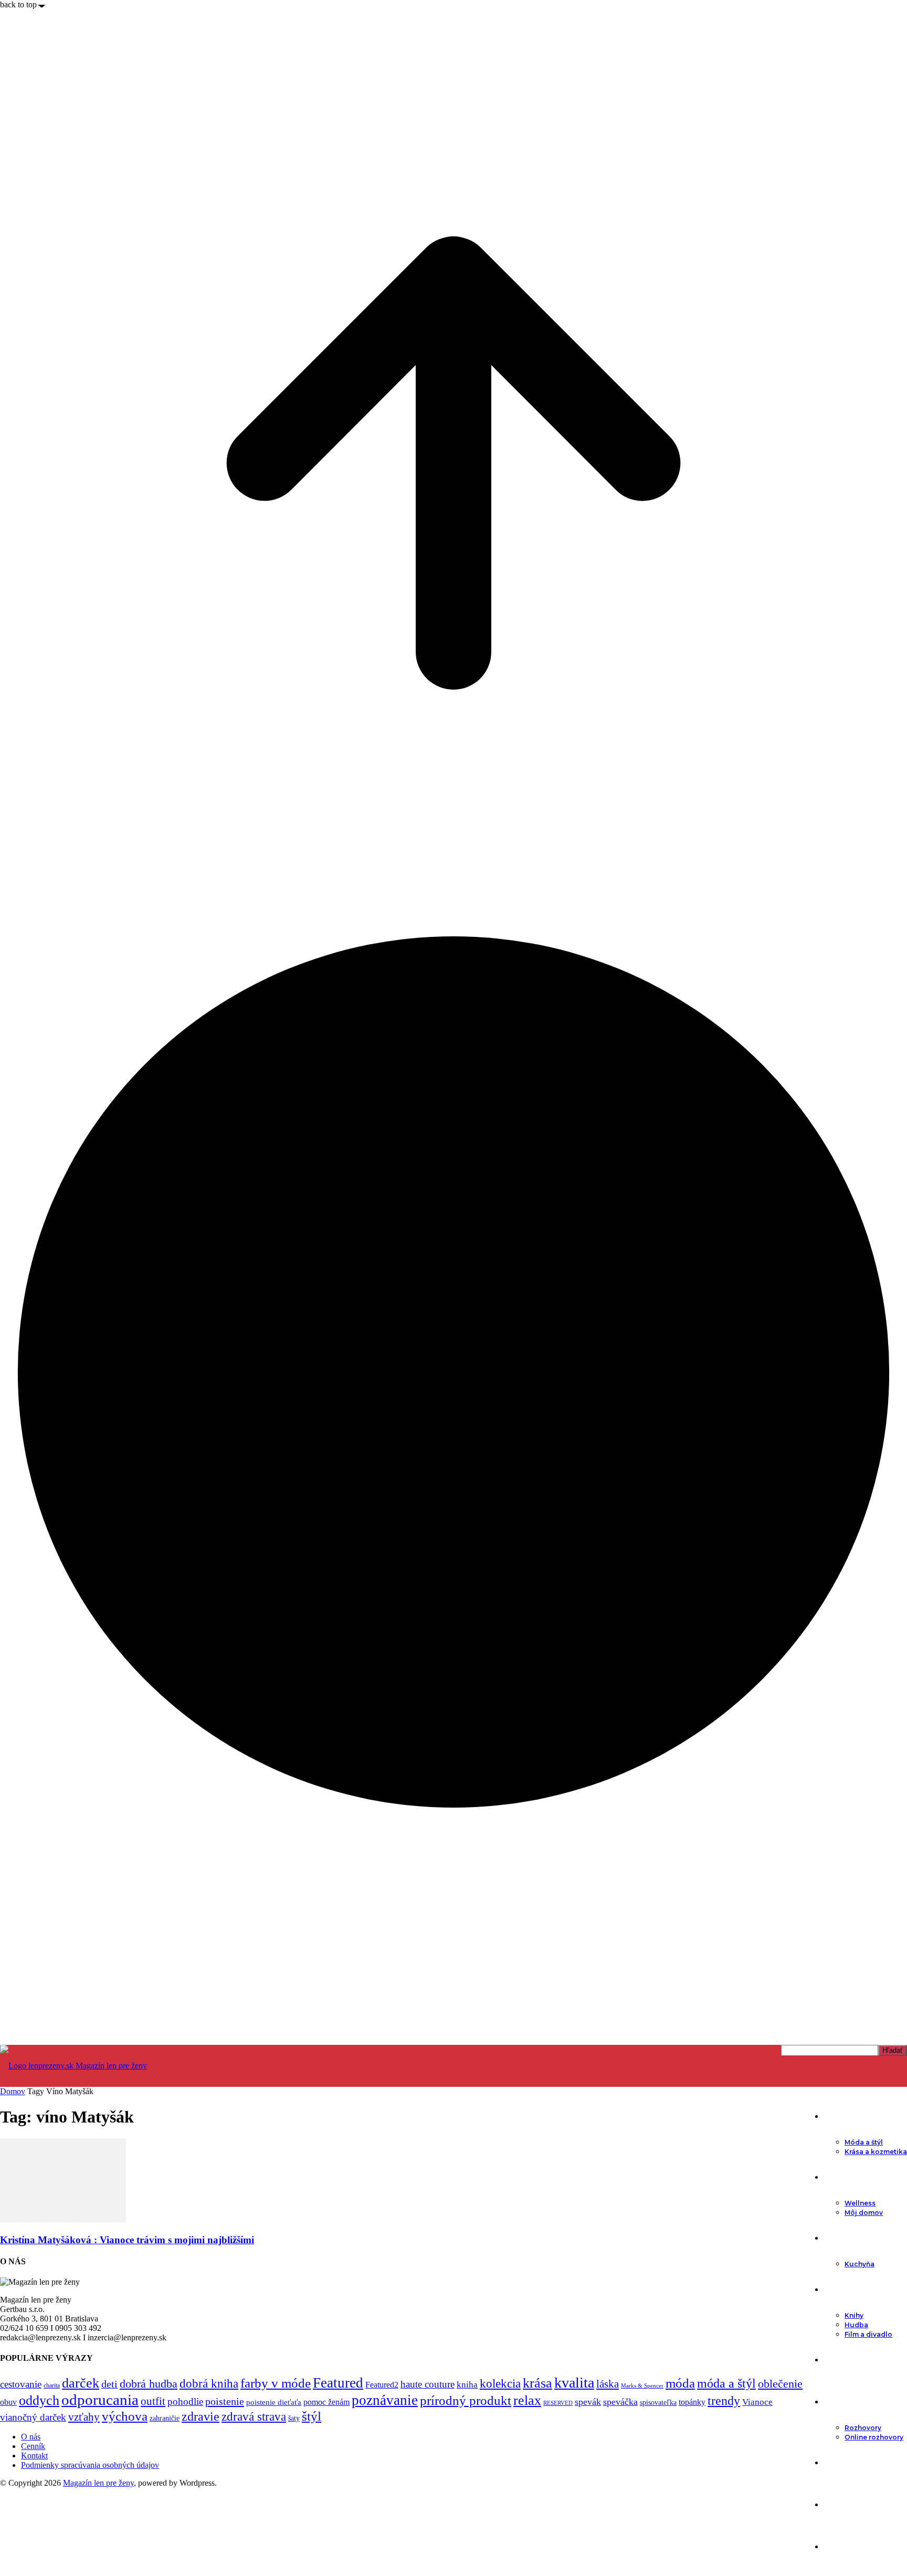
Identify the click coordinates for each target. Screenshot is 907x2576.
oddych (39, 2400)
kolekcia (500, 2383)
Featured (338, 2383)
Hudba (856, 2325)
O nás (31, 2437)
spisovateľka (658, 2402)
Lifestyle (840, 2177)
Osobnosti (844, 2402)
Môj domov (864, 2213)
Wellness (860, 2203)
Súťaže (836, 2547)
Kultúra (837, 2289)
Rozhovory (863, 2428)
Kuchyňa (859, 2264)
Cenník (33, 2446)
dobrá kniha (209, 2384)
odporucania (100, 2400)
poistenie (225, 2401)
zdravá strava (254, 2416)
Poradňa (840, 2360)
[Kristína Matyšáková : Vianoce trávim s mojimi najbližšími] (63, 2219)
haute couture (428, 2384)
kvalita (574, 2383)
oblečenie (780, 2384)
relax (527, 2400)
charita (52, 2385)
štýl (312, 2416)
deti (109, 2384)
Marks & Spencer (642, 2385)
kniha (467, 2385)
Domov (13, 2091)
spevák (588, 2402)
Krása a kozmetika (876, 2152)
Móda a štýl (864, 2142)
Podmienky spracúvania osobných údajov (90, 2465)
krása (537, 2383)
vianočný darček (33, 2417)
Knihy (854, 2315)
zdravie (201, 2416)
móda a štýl (726, 2383)
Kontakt (34, 2456)
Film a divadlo (868, 2334)
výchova (125, 2416)
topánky (692, 2402)
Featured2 (382, 2385)
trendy (724, 2401)
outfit (153, 2401)
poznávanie (385, 2400)
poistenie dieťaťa (274, 2402)
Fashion (839, 2116)
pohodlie (185, 2401)
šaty (294, 2418)
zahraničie (165, 2418)
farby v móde (276, 2383)
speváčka (620, 2402)
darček (81, 2383)
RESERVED (558, 2403)
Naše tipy (841, 2505)
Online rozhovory (874, 2437)
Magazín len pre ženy (98, 2483)
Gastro (837, 2238)
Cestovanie (845, 2463)
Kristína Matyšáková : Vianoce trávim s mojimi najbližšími (127, 2240)
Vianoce (757, 2402)
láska (608, 2384)
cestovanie (21, 2384)
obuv (8, 2402)
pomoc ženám (326, 2402)
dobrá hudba (149, 2384)
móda (680, 2383)
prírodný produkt (466, 2400)
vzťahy (84, 2417)
